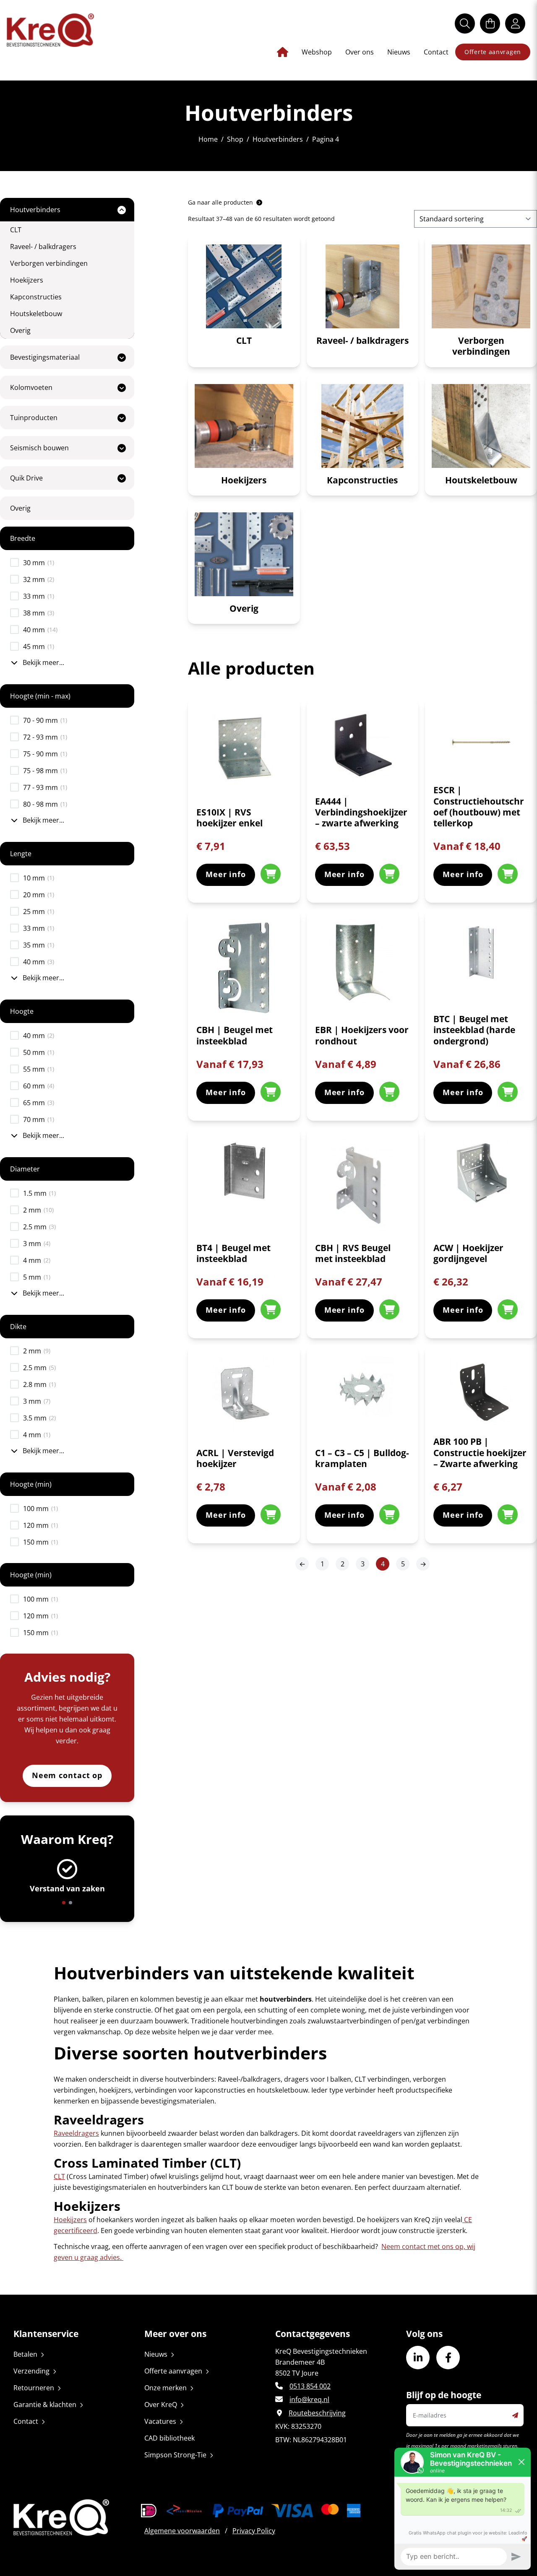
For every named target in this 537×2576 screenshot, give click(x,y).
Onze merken (166, 2388)
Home (208, 139)
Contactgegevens (313, 2334)
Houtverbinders (278, 139)
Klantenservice (46, 2334)
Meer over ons (175, 2334)
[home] (50, 30)
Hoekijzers (70, 2220)
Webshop (317, 52)
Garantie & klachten (45, 2405)
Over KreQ (161, 2405)
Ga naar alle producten (221, 202)
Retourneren (34, 2388)
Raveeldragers (76, 2133)
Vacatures (160, 2421)
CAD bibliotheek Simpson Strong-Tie (175, 2446)
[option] (67, 1880)
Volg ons (424, 2334)
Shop (235, 139)
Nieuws (399, 52)
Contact (436, 52)
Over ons (360, 52)
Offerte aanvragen (493, 52)
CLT (59, 2176)
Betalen (25, 2354)
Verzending (31, 2371)
